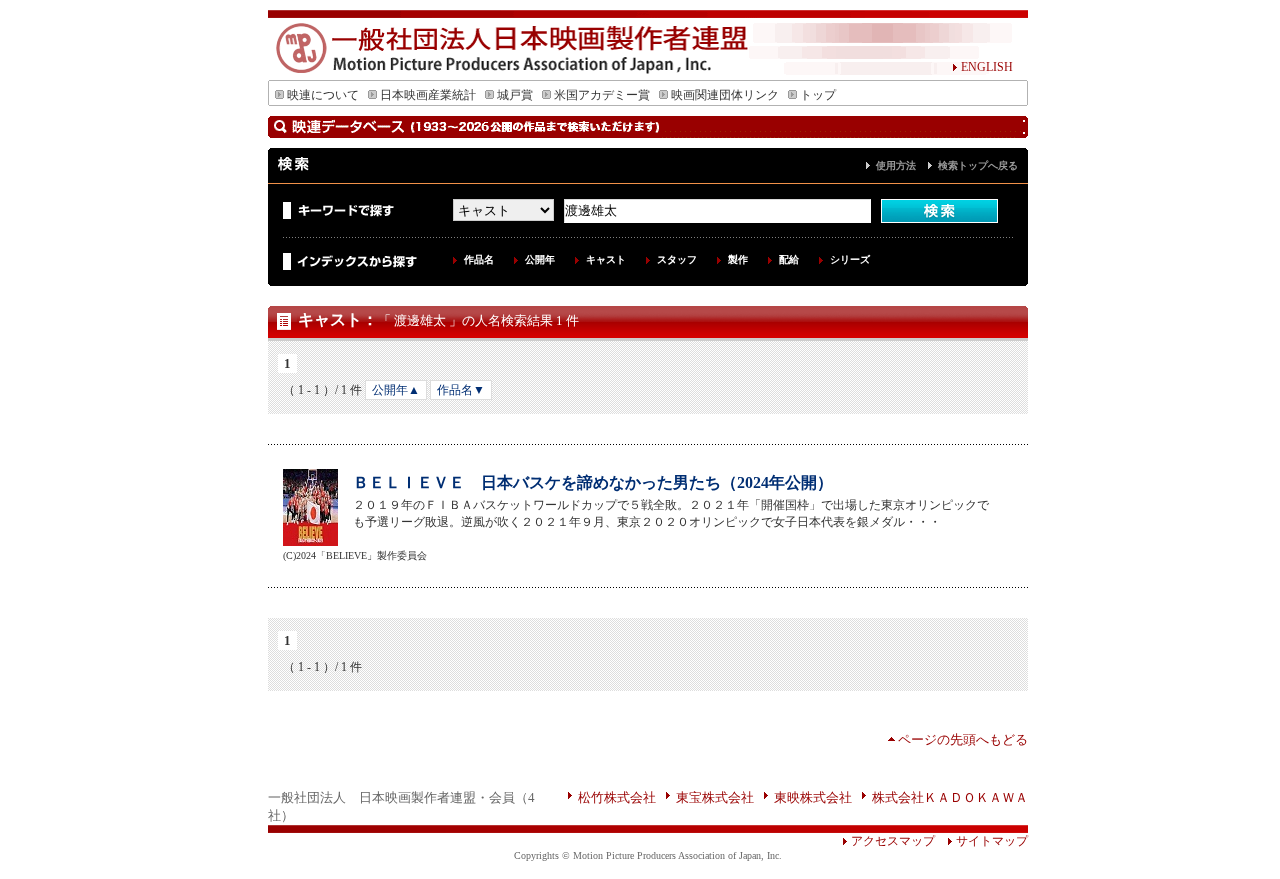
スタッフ (677, 259)
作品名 (479, 259)
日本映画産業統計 (428, 95)
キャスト (606, 259)
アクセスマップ (893, 841)
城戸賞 (515, 95)
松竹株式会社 (617, 797)
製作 (738, 259)
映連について (323, 95)
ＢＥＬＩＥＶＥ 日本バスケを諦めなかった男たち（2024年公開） (593, 482)
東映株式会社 (813, 797)
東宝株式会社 (715, 797)
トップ (818, 95)
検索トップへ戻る (978, 165)
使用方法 (896, 165)
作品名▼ (461, 390)
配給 (789, 259)
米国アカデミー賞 (602, 95)
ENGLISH (987, 67)
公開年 (540, 259)
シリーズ (850, 259)
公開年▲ (396, 390)
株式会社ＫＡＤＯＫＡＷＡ (950, 797)
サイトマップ (992, 841)
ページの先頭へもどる (963, 739)
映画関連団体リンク (725, 95)
